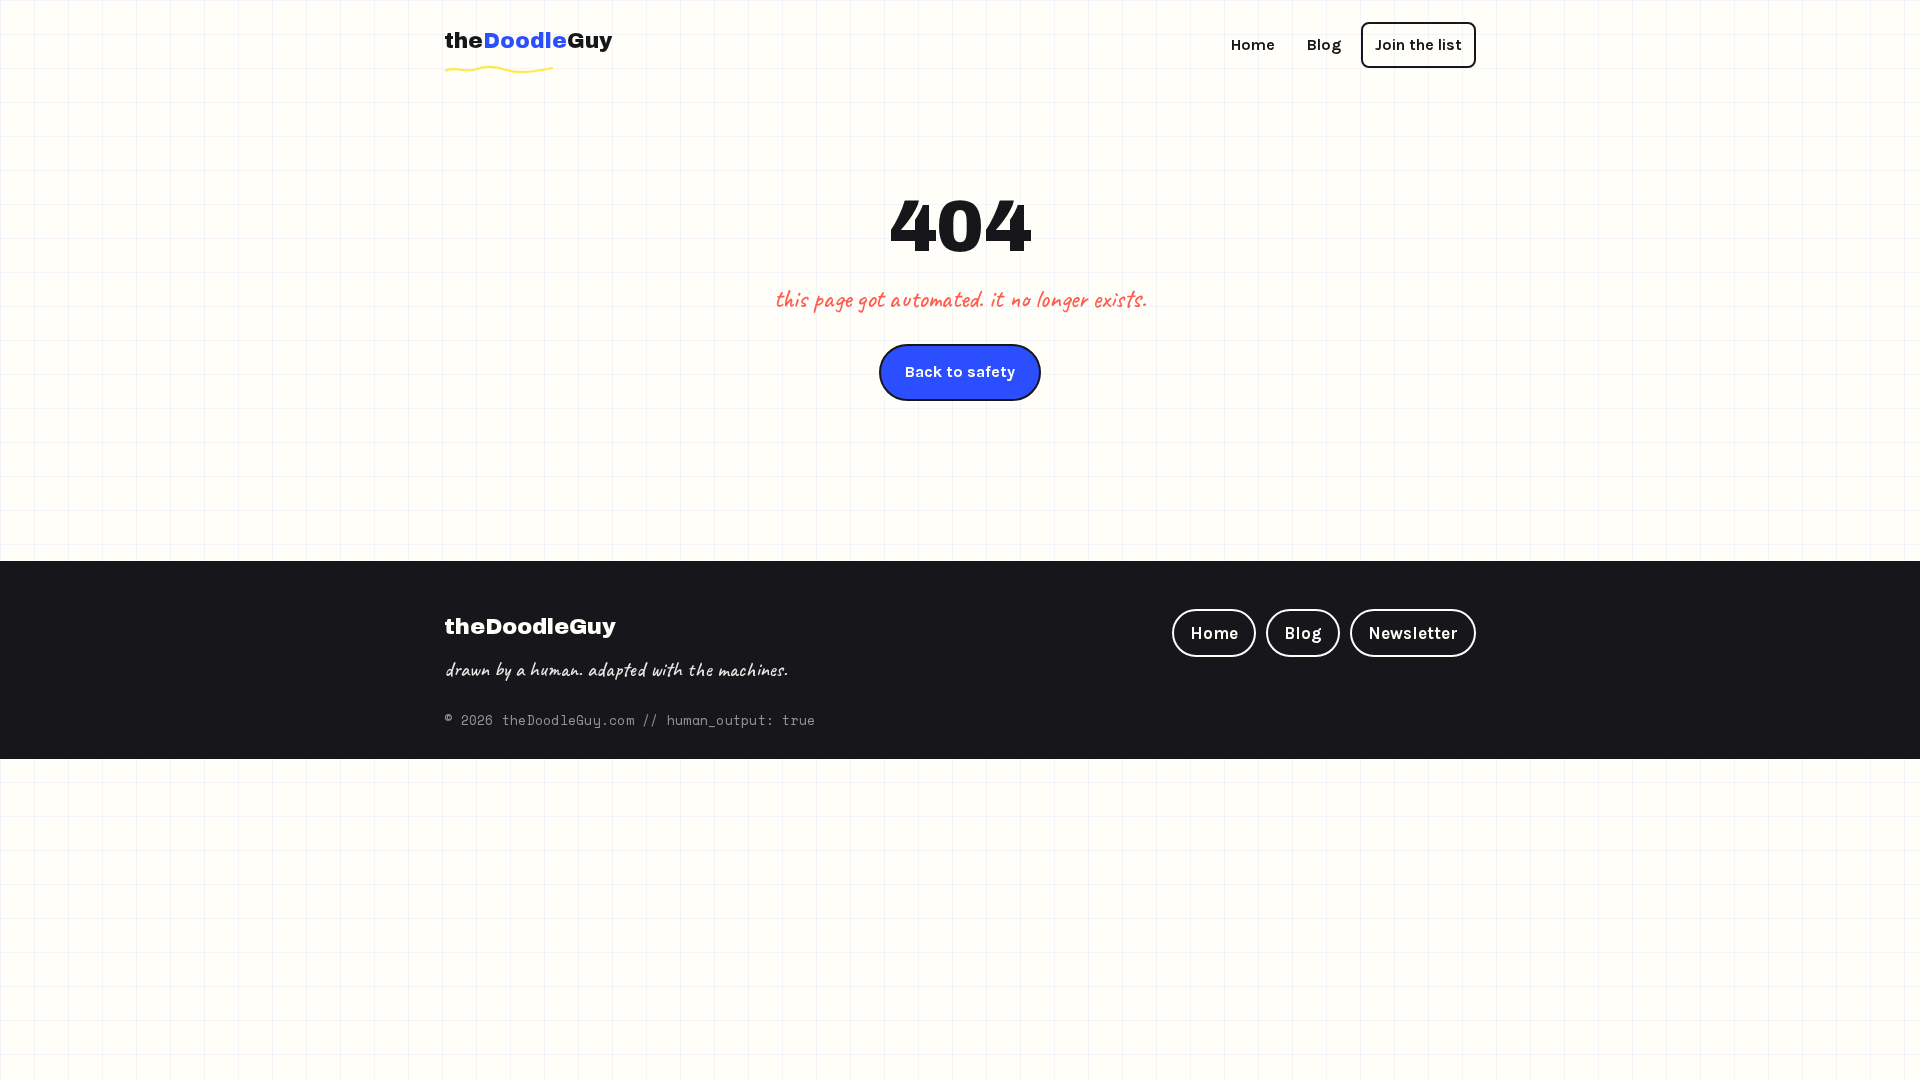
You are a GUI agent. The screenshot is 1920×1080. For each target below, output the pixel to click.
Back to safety (960, 371)
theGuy (528, 41)
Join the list (1418, 44)
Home (1253, 44)
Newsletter (1413, 633)
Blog (1324, 44)
